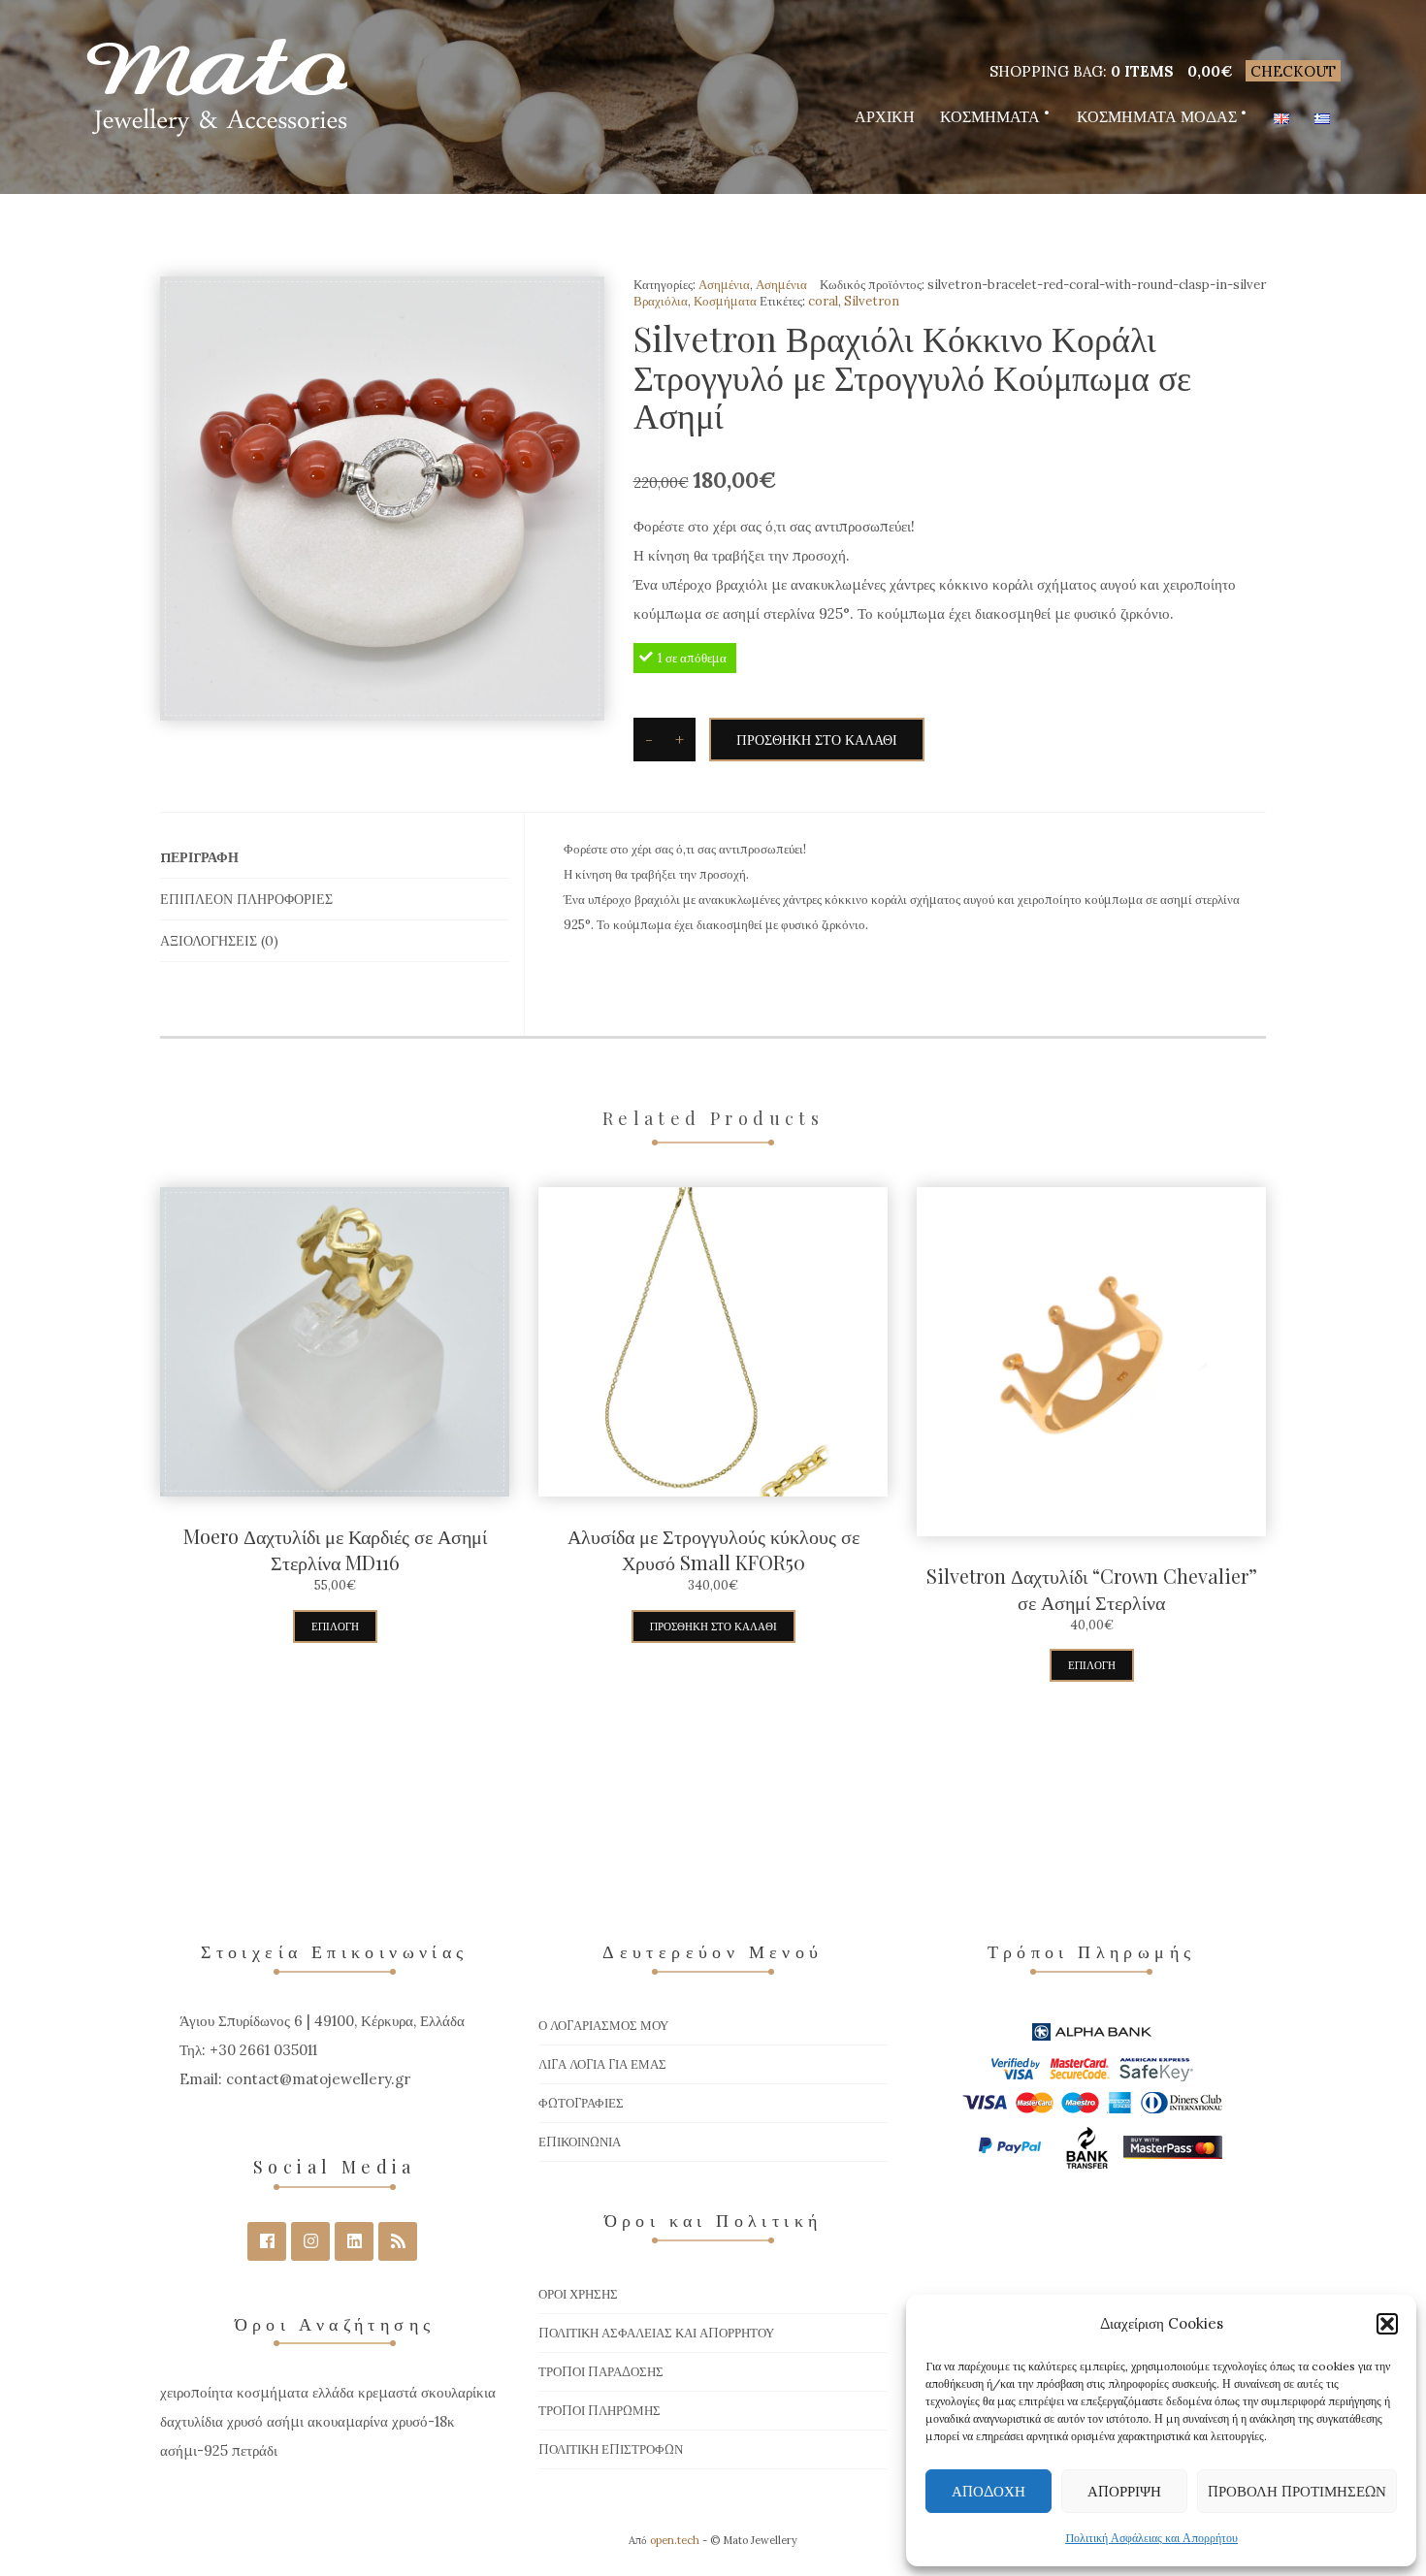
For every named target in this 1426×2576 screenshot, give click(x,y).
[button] (1387, 2324)
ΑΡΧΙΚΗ (885, 116)
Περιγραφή (199, 857)
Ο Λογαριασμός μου (603, 2026)
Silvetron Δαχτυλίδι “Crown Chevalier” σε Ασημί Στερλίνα (1092, 1589)
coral (823, 301)
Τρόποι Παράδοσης (601, 2372)
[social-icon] (267, 2241)
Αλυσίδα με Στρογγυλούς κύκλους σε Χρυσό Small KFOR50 (713, 1549)
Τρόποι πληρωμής (600, 2411)
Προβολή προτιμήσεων (1297, 2491)
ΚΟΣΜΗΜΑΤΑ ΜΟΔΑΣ (1157, 116)
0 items (1142, 71)
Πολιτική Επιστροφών (611, 2449)
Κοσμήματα (725, 301)
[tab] (335, 858)
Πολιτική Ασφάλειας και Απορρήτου (1151, 2538)
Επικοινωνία (580, 2142)
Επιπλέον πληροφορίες (246, 899)
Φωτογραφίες (581, 2103)
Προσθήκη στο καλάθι (817, 740)
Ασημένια (724, 285)
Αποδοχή (988, 2491)
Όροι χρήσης (578, 2294)
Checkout (1293, 71)
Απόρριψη (1124, 2491)
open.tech (675, 2540)
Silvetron (872, 301)
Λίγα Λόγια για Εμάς (602, 2064)
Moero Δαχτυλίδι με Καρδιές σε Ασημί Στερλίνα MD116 (335, 1549)
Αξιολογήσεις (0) (219, 941)
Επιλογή (335, 1626)
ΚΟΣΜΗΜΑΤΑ (990, 116)
